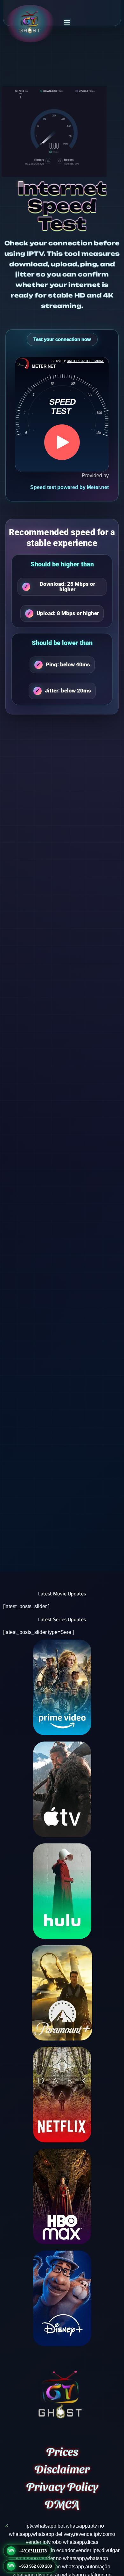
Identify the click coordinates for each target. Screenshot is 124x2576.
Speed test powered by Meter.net (69, 487)
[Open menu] (67, 22)
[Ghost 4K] (30, 22)
